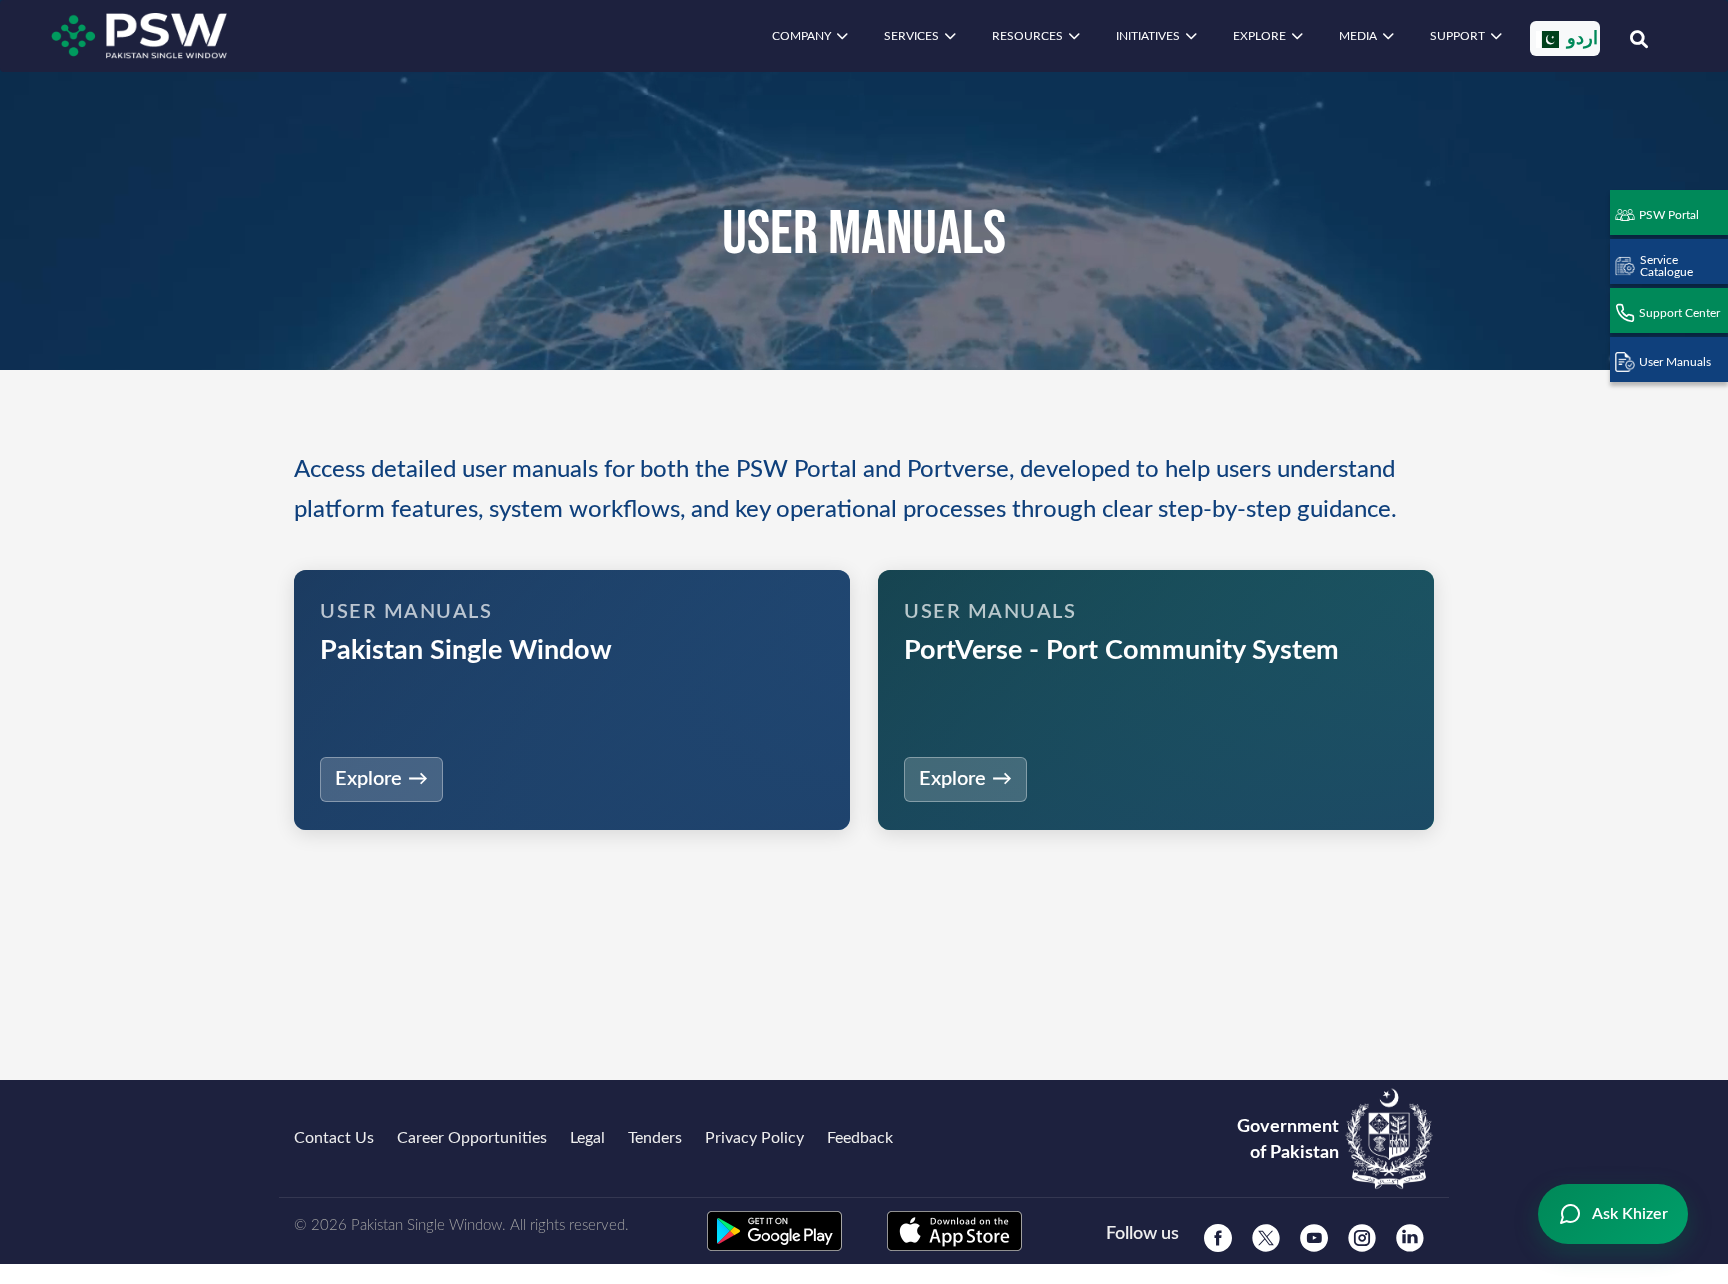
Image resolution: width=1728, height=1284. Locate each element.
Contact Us (334, 1138)
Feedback (860, 1138)
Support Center (1679, 313)
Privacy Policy (754, 1138)
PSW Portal (1669, 215)
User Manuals (1675, 362)
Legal (587, 1138)
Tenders (655, 1138)
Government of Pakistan (1288, 1140)
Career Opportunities (472, 1138)
